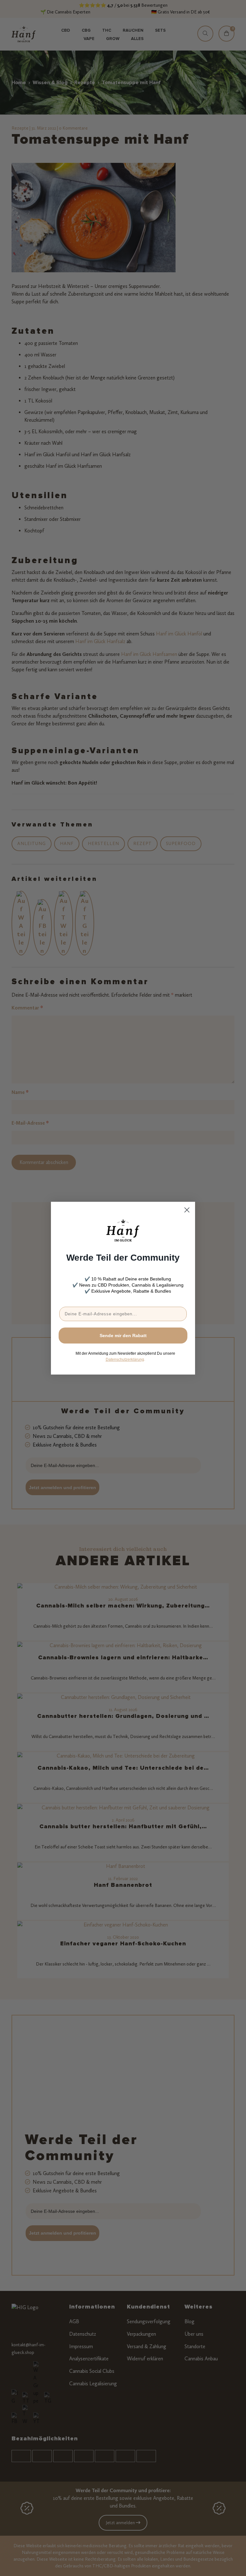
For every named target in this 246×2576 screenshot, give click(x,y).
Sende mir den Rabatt (123, 1336)
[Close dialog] (187, 1210)
